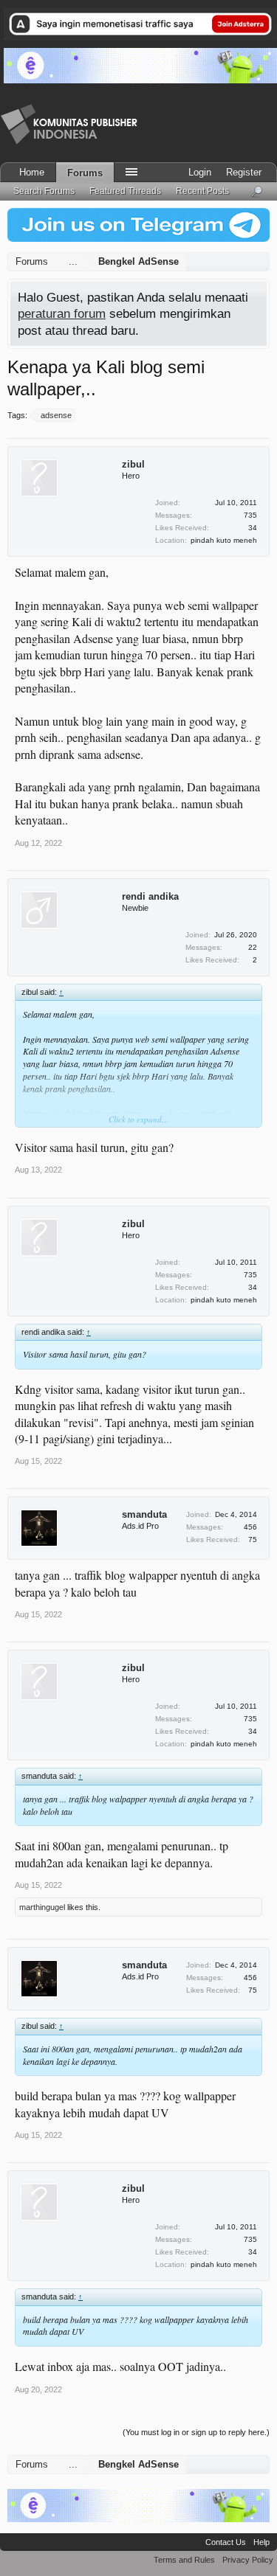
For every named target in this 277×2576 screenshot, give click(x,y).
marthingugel (42, 1907)
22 (253, 947)
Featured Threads (125, 191)
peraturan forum (62, 313)
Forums (85, 173)
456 (250, 1527)
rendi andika (150, 896)
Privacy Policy (248, 2560)
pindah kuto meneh (224, 540)
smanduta (144, 1514)
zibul (133, 464)
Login (200, 172)
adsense (56, 415)
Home (32, 172)
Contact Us (226, 2542)
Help (261, 2542)
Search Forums (44, 191)
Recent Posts (202, 191)
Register (244, 172)
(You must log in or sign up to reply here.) (196, 2432)
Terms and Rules (184, 2560)
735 (250, 515)
